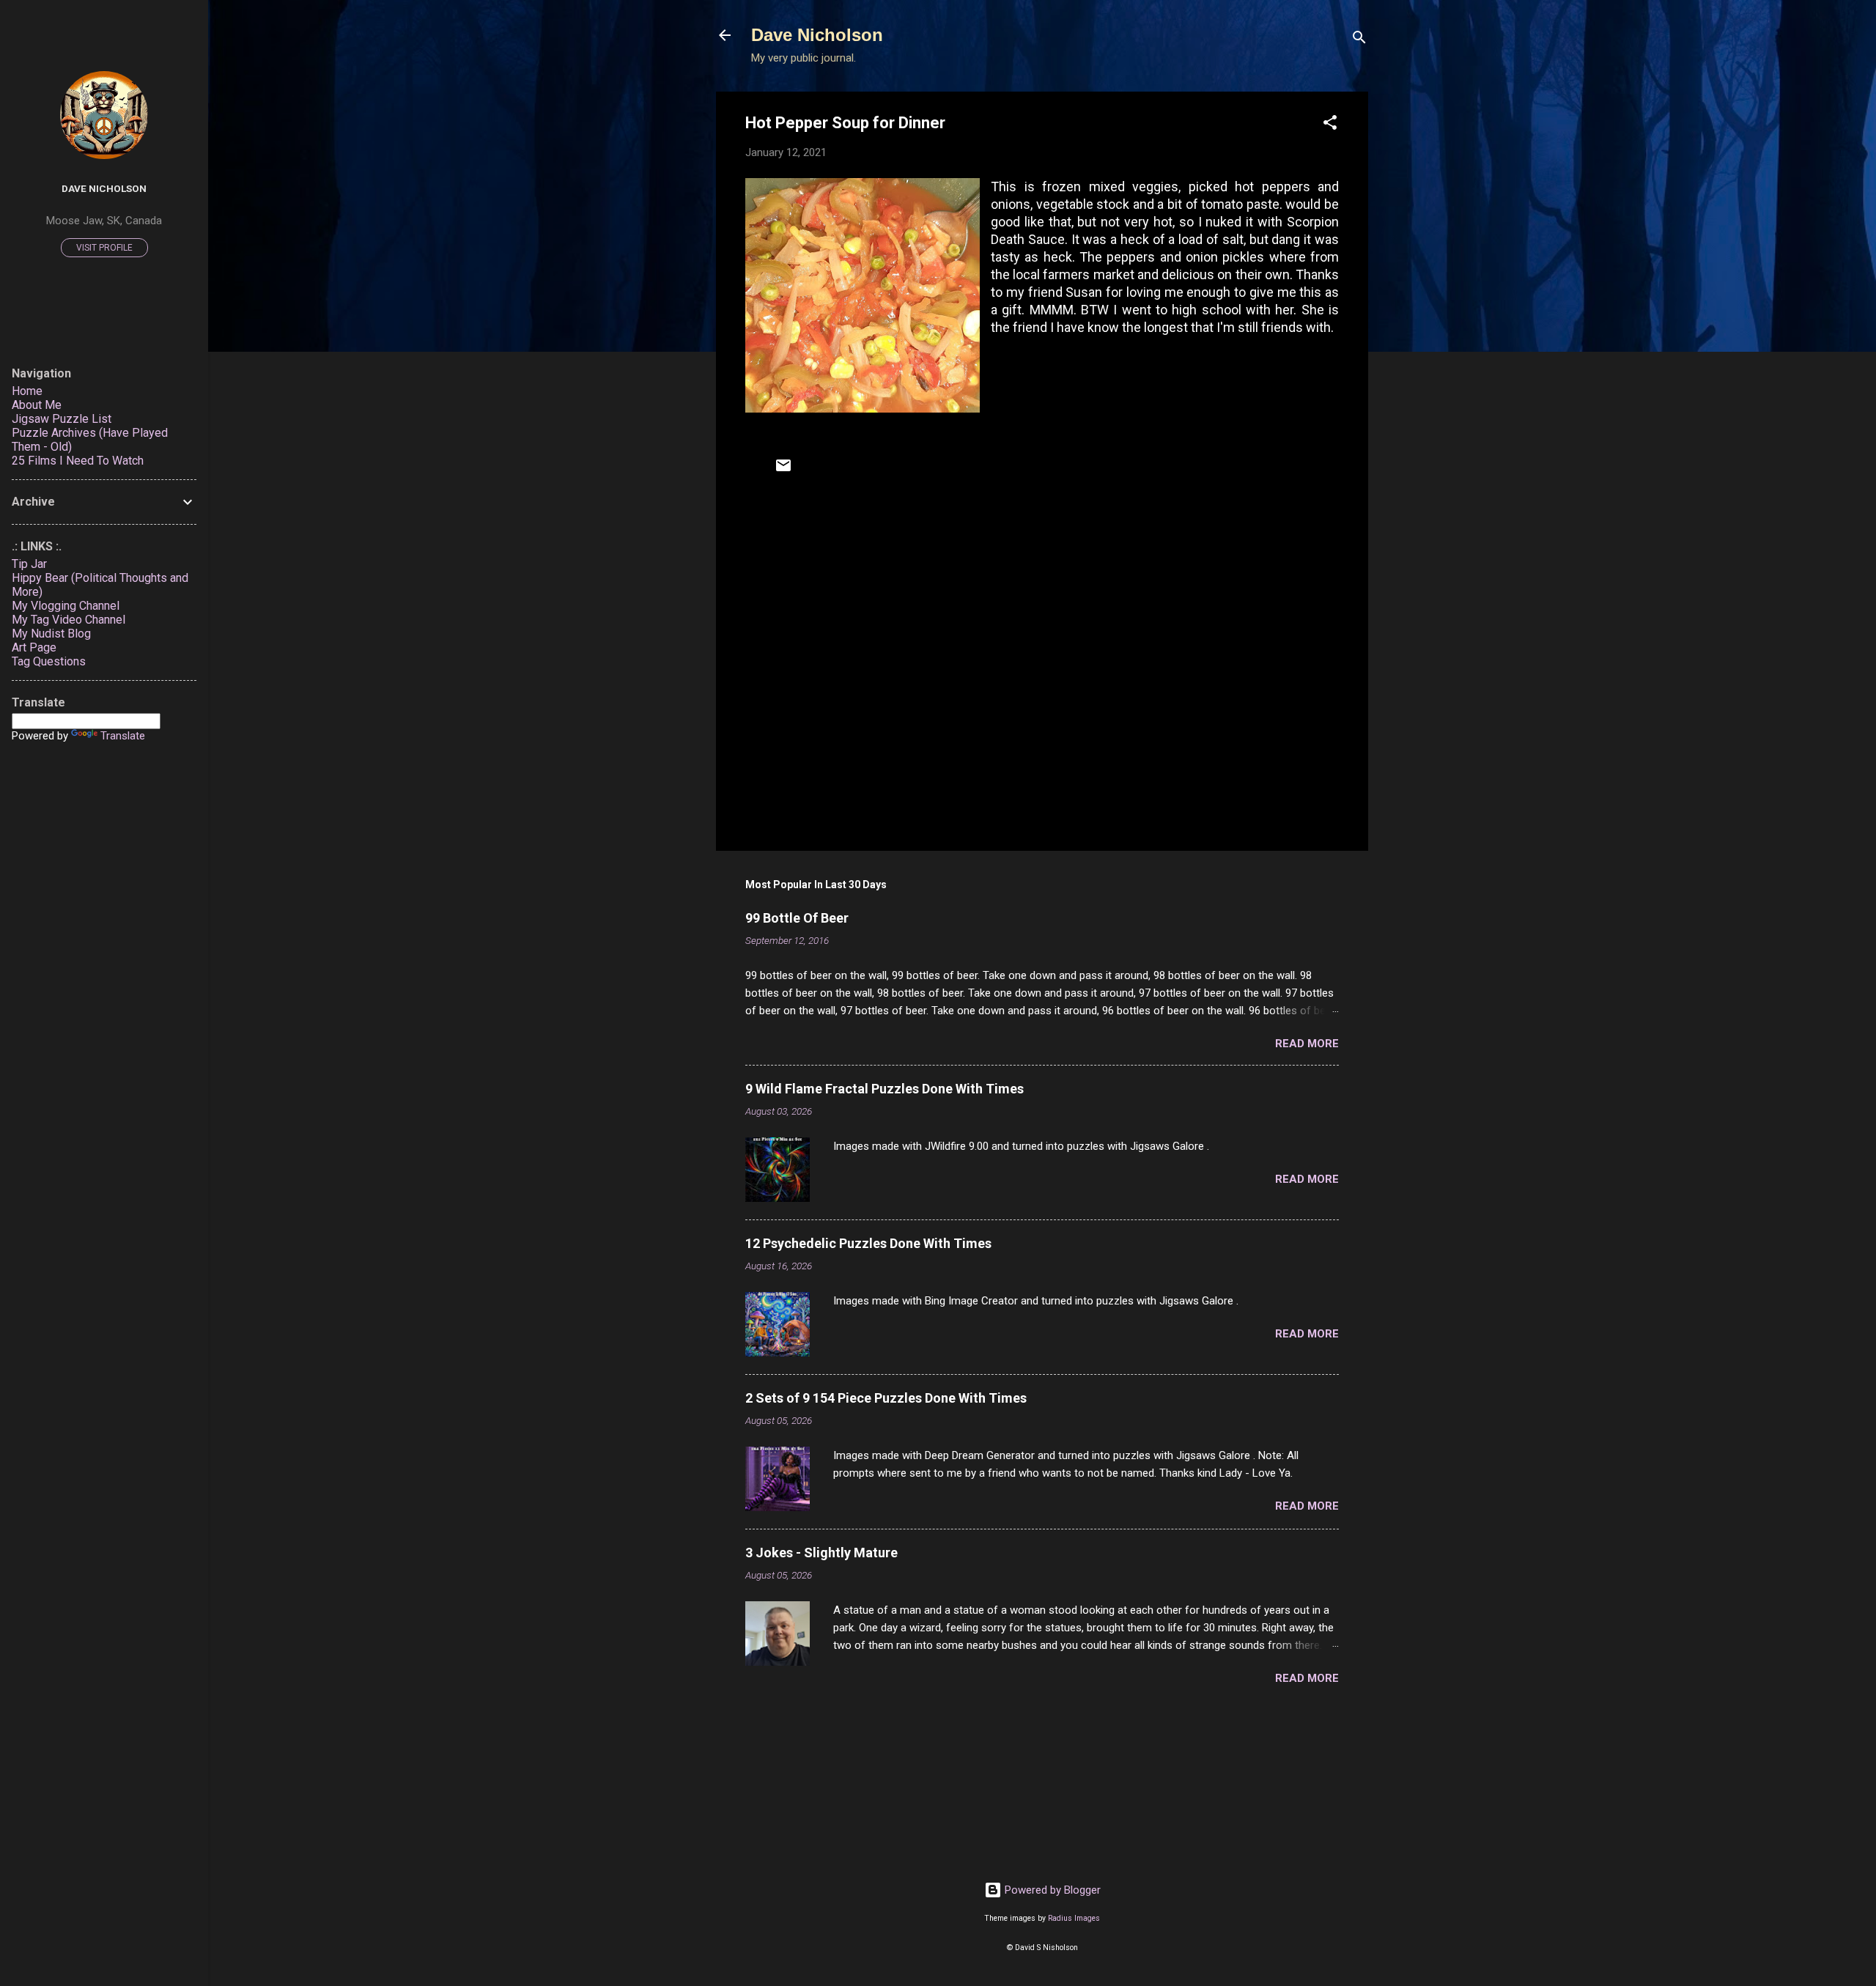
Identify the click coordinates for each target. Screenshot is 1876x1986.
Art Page (34, 647)
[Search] (1359, 40)
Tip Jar (29, 564)
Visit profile (104, 248)
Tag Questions (49, 661)
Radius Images (1074, 1918)
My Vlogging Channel (66, 606)
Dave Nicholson (817, 35)
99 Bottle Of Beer (797, 918)
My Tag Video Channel (69, 620)
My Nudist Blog (51, 634)
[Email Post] (783, 470)
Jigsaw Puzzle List (62, 419)
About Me (37, 405)
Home (27, 391)
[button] (1330, 125)
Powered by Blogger (1051, 1890)
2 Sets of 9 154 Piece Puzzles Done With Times (886, 1398)
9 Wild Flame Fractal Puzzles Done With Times (885, 1089)
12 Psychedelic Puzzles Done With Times (868, 1243)
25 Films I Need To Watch (78, 461)
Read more (1307, 1044)
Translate (123, 736)
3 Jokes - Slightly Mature (821, 1553)
